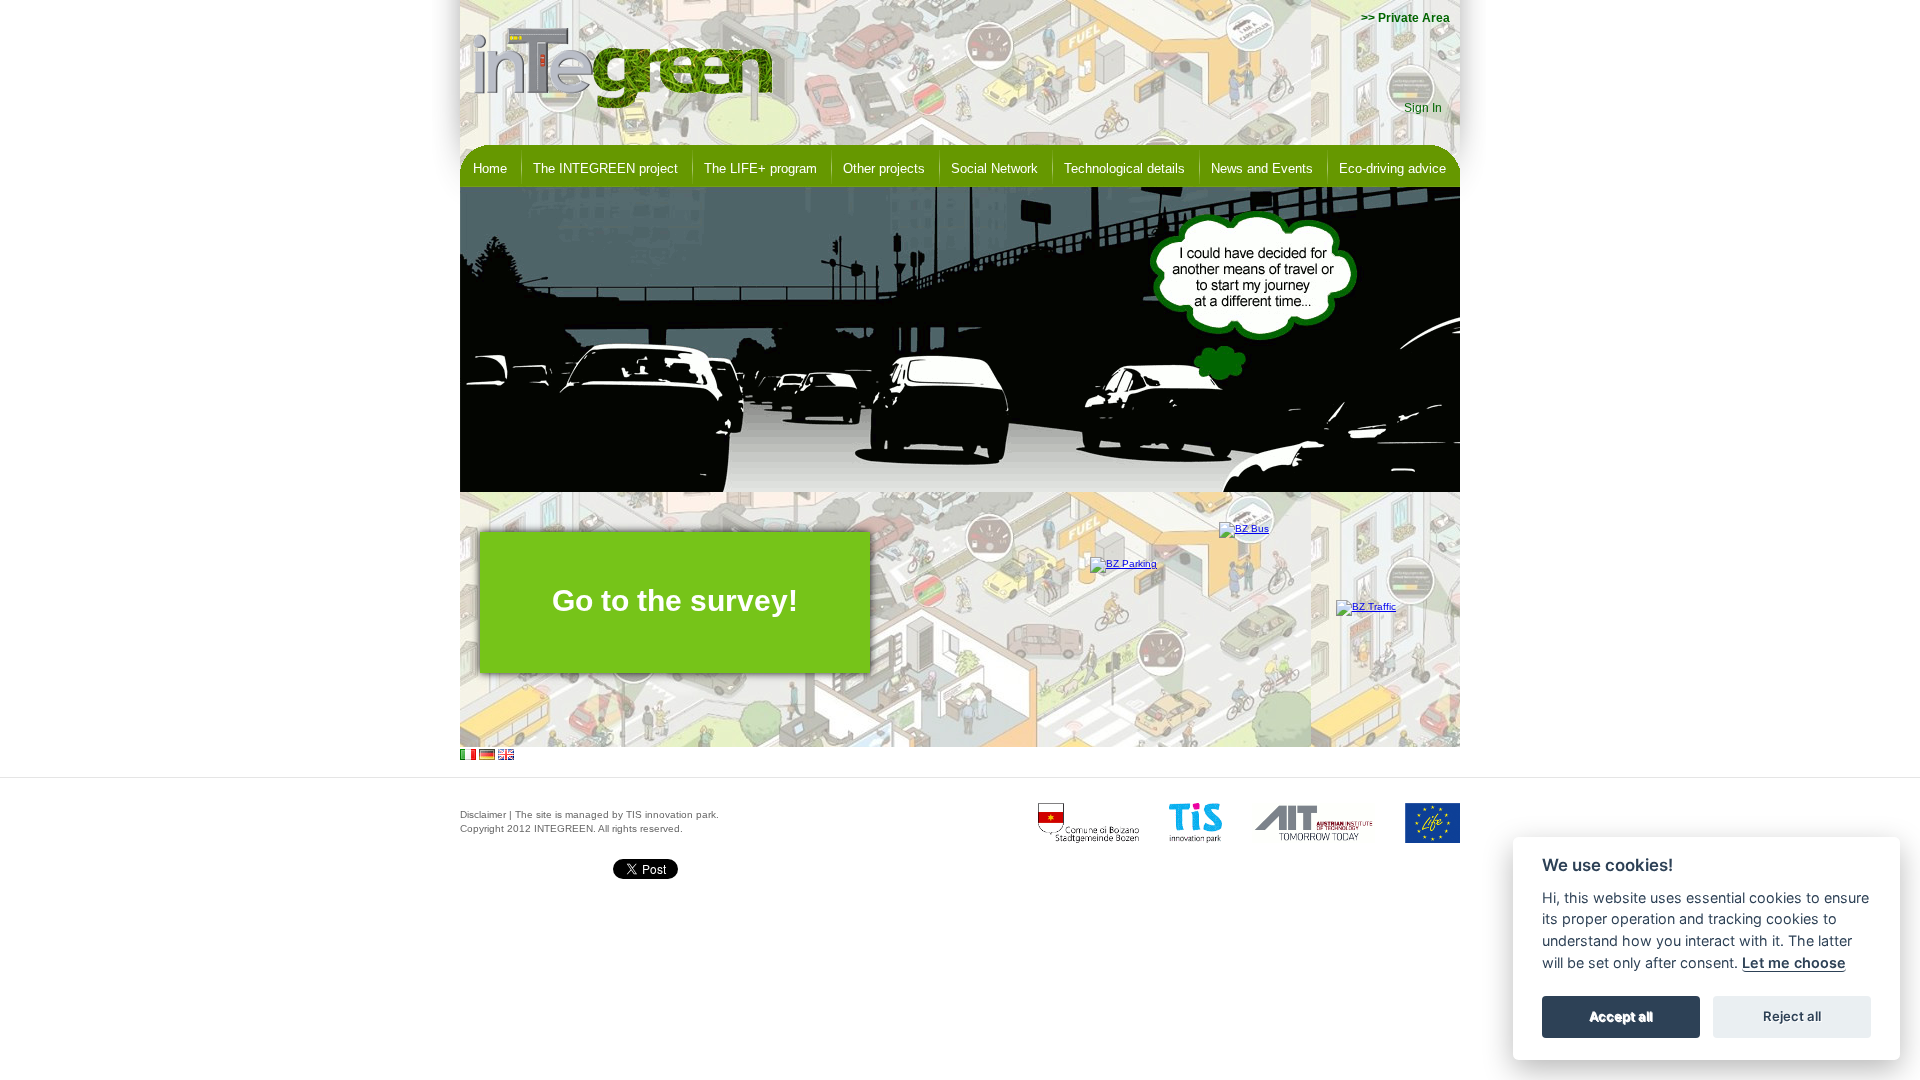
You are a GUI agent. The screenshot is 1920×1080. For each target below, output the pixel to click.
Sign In (1423, 108)
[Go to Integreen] (623, 68)
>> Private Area (1405, 18)
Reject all (1792, 1016)
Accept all (1620, 1016)
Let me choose (1794, 962)
